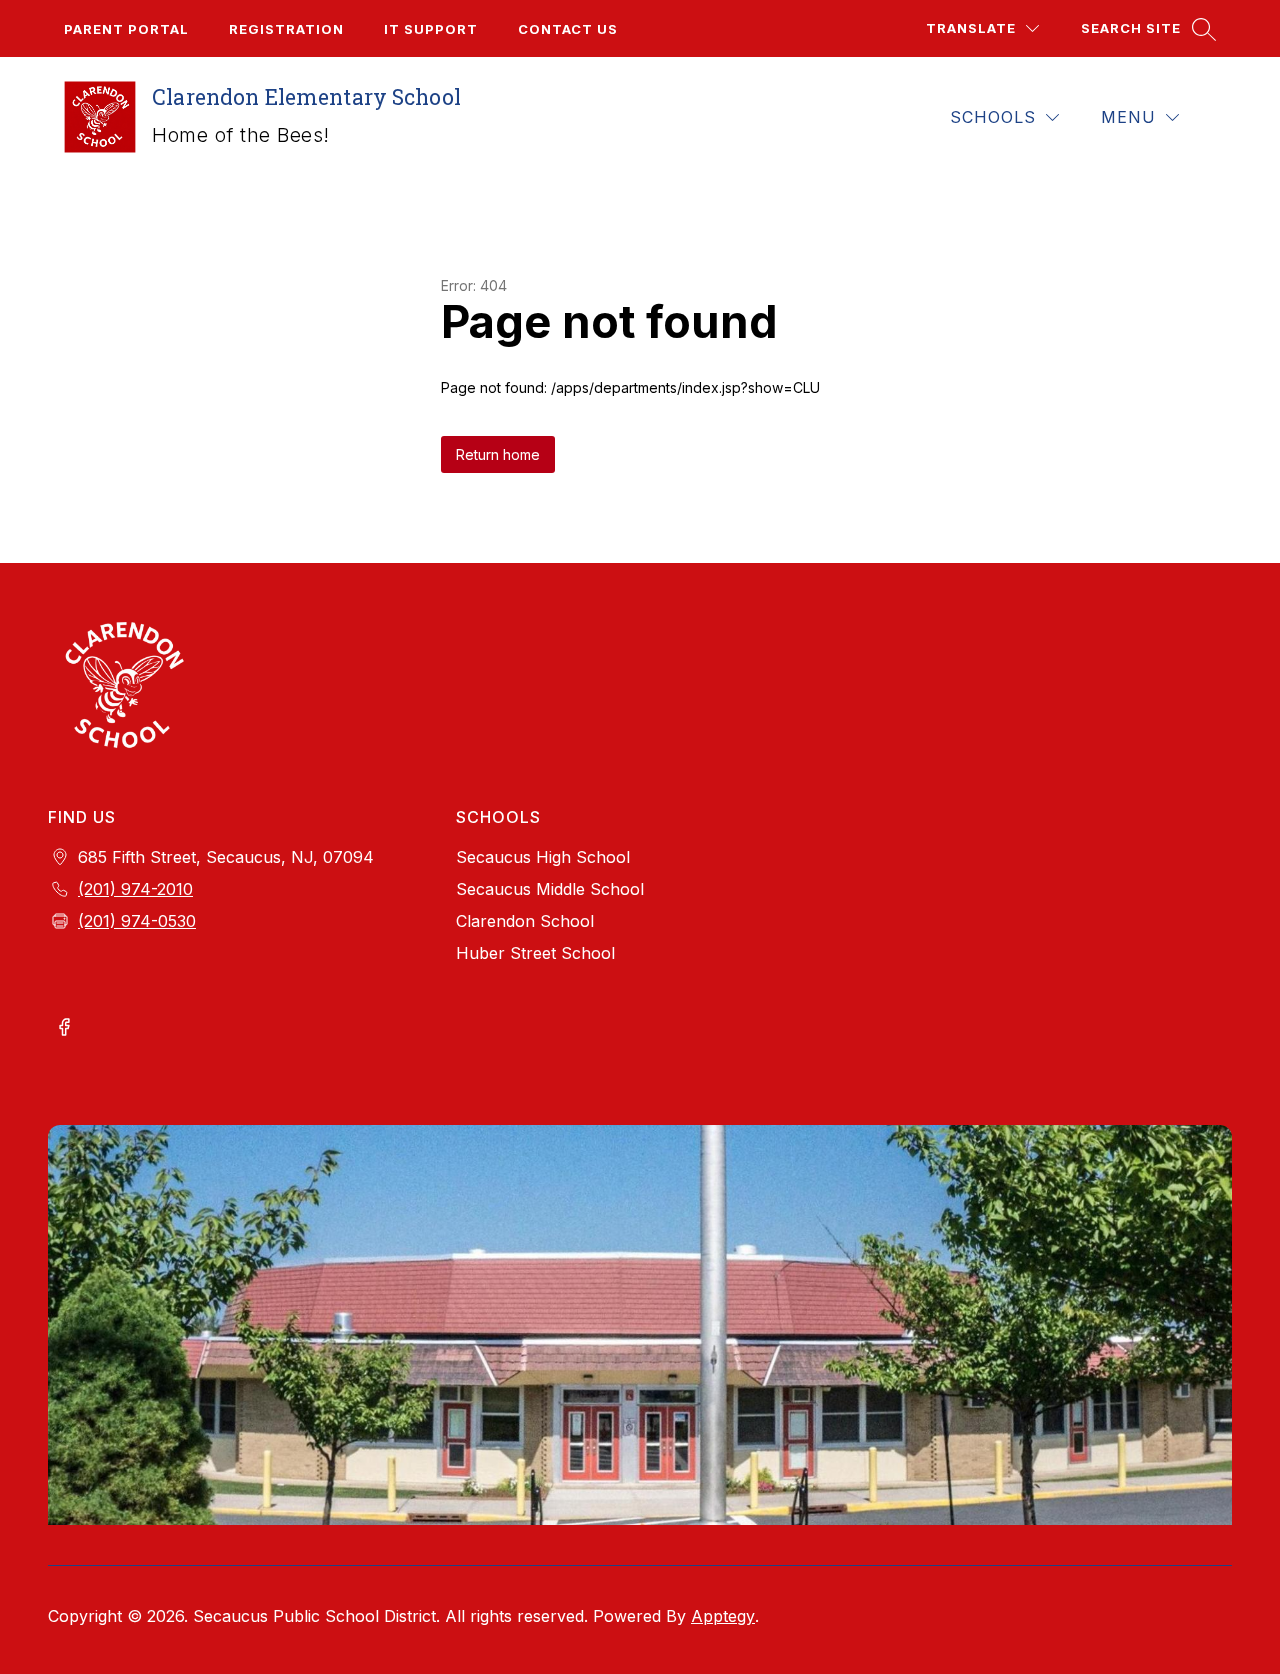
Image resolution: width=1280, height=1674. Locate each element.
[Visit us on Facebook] (64, 1029)
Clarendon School (525, 921)
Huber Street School (535, 953)
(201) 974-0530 (137, 921)
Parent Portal (126, 29)
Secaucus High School (543, 857)
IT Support (431, 29)
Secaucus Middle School (550, 889)
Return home (498, 454)
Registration (286, 29)
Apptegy (723, 1616)
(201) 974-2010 (135, 889)
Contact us (568, 29)
